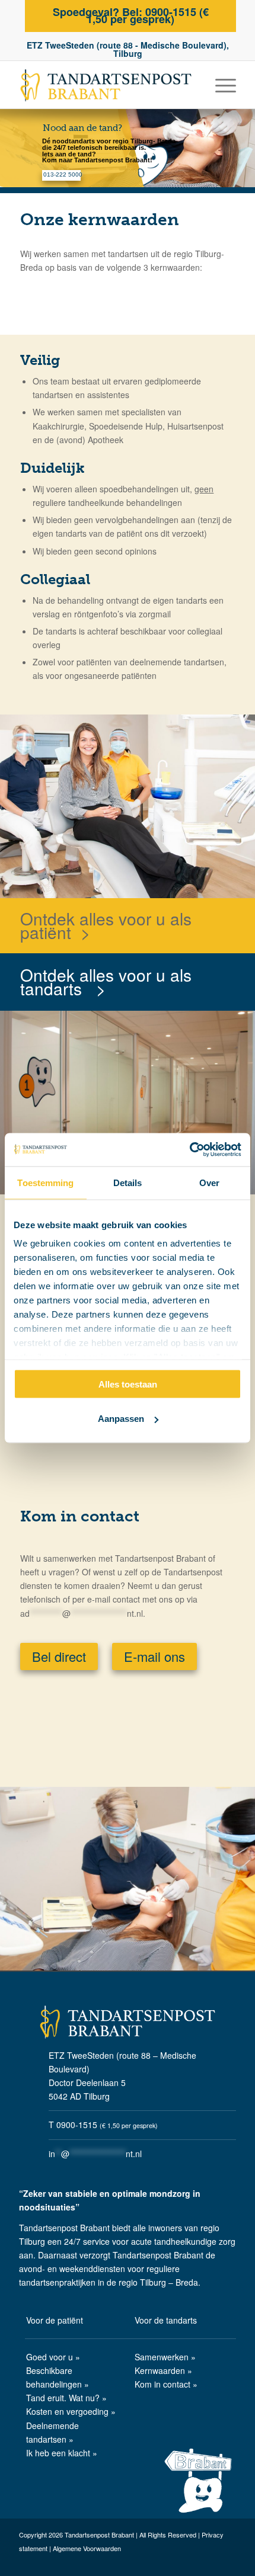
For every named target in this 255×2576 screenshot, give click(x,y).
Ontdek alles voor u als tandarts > (106, 981)
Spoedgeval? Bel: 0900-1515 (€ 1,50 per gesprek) (131, 15)
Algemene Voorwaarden (87, 2548)
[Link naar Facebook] (209, 2564)
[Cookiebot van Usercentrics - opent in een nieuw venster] (189, 1150)
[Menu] (220, 85)
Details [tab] (128, 1182)
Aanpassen (121, 1419)
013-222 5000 (63, 174)
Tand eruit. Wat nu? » (66, 2398)
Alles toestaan (128, 1384)
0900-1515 (77, 2125)
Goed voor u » (53, 2357)
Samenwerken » (165, 2357)
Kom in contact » (166, 2384)
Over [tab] (209, 1182)
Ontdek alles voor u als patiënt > (106, 925)
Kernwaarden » (163, 2370)
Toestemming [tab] (45, 1182)
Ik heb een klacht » (62, 2453)
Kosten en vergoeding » (71, 2411)
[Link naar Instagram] (227, 2564)
